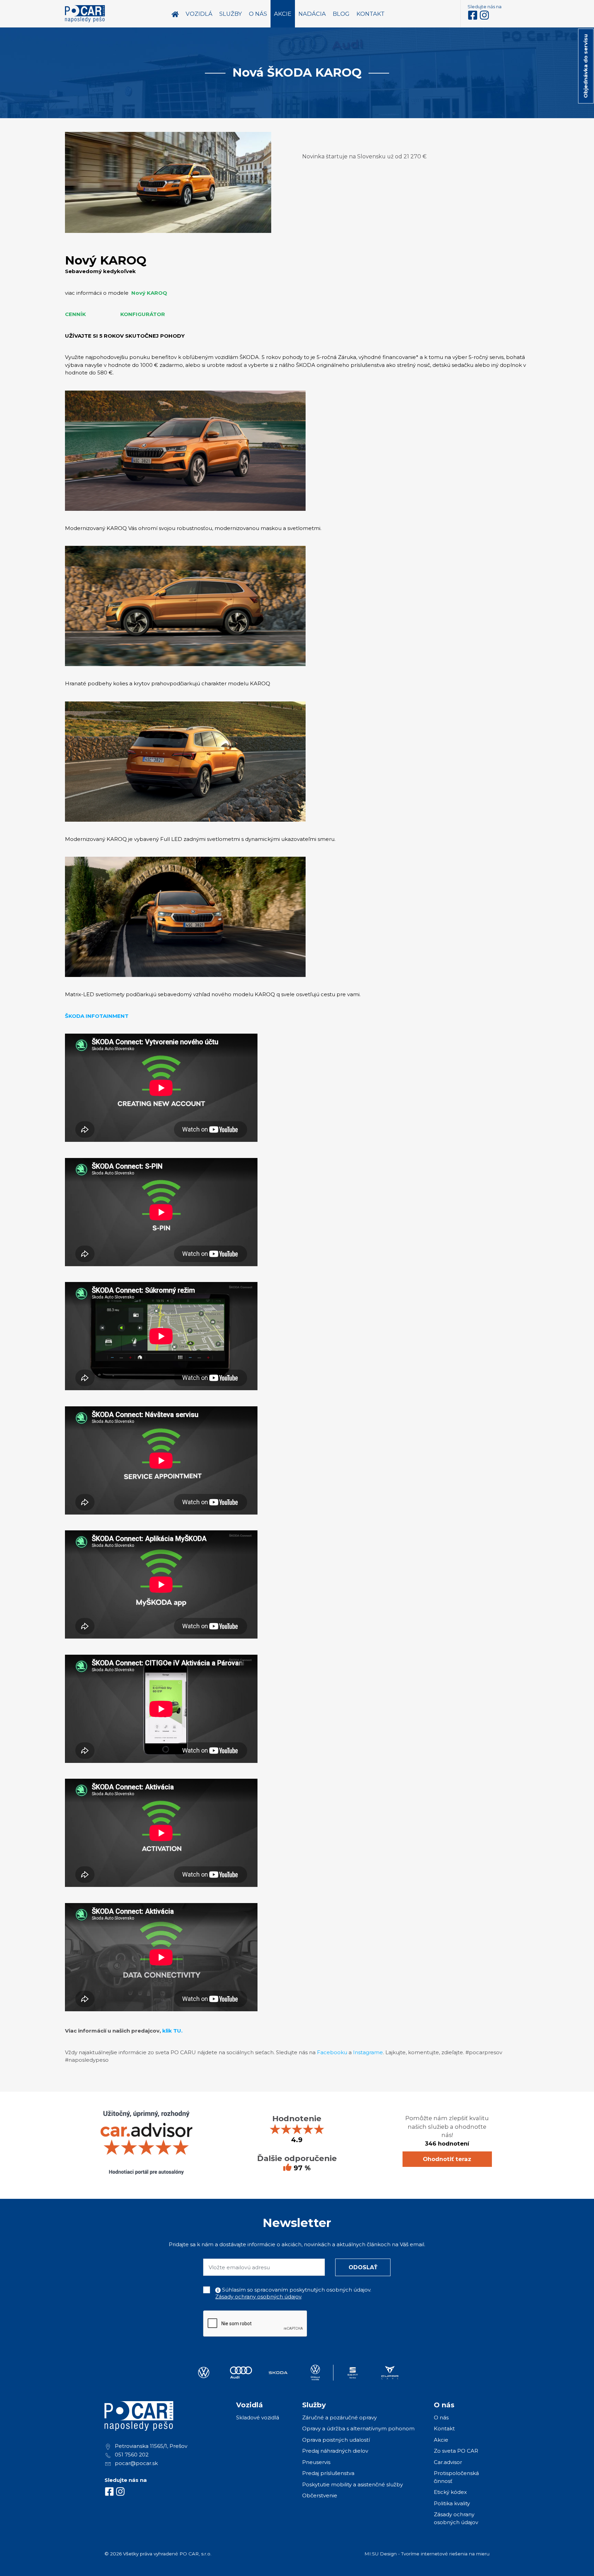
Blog (341, 14)
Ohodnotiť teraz (447, 2159)
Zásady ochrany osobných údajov (258, 2297)
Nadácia (312, 14)
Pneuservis (316, 2462)
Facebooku (332, 2052)
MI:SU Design (381, 2554)
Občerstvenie (320, 2495)
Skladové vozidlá (258, 2417)
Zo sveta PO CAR (456, 2451)
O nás (441, 2417)
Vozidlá (199, 14)
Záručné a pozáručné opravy (339, 2417)
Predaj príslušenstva (328, 2473)
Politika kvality (452, 2503)
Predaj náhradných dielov (335, 2451)
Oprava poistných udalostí (336, 2440)
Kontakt (444, 2428)
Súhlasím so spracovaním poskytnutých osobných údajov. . (293, 2293)
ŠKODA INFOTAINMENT (97, 1016)
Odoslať (363, 2267)
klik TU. (172, 2031)
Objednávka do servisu (586, 66)
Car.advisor (448, 2462)
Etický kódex (450, 2492)
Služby (231, 14)
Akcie (441, 2440)
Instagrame (368, 2052)
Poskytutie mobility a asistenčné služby (353, 2484)
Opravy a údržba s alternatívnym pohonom (358, 2428)
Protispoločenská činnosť (456, 2477)
